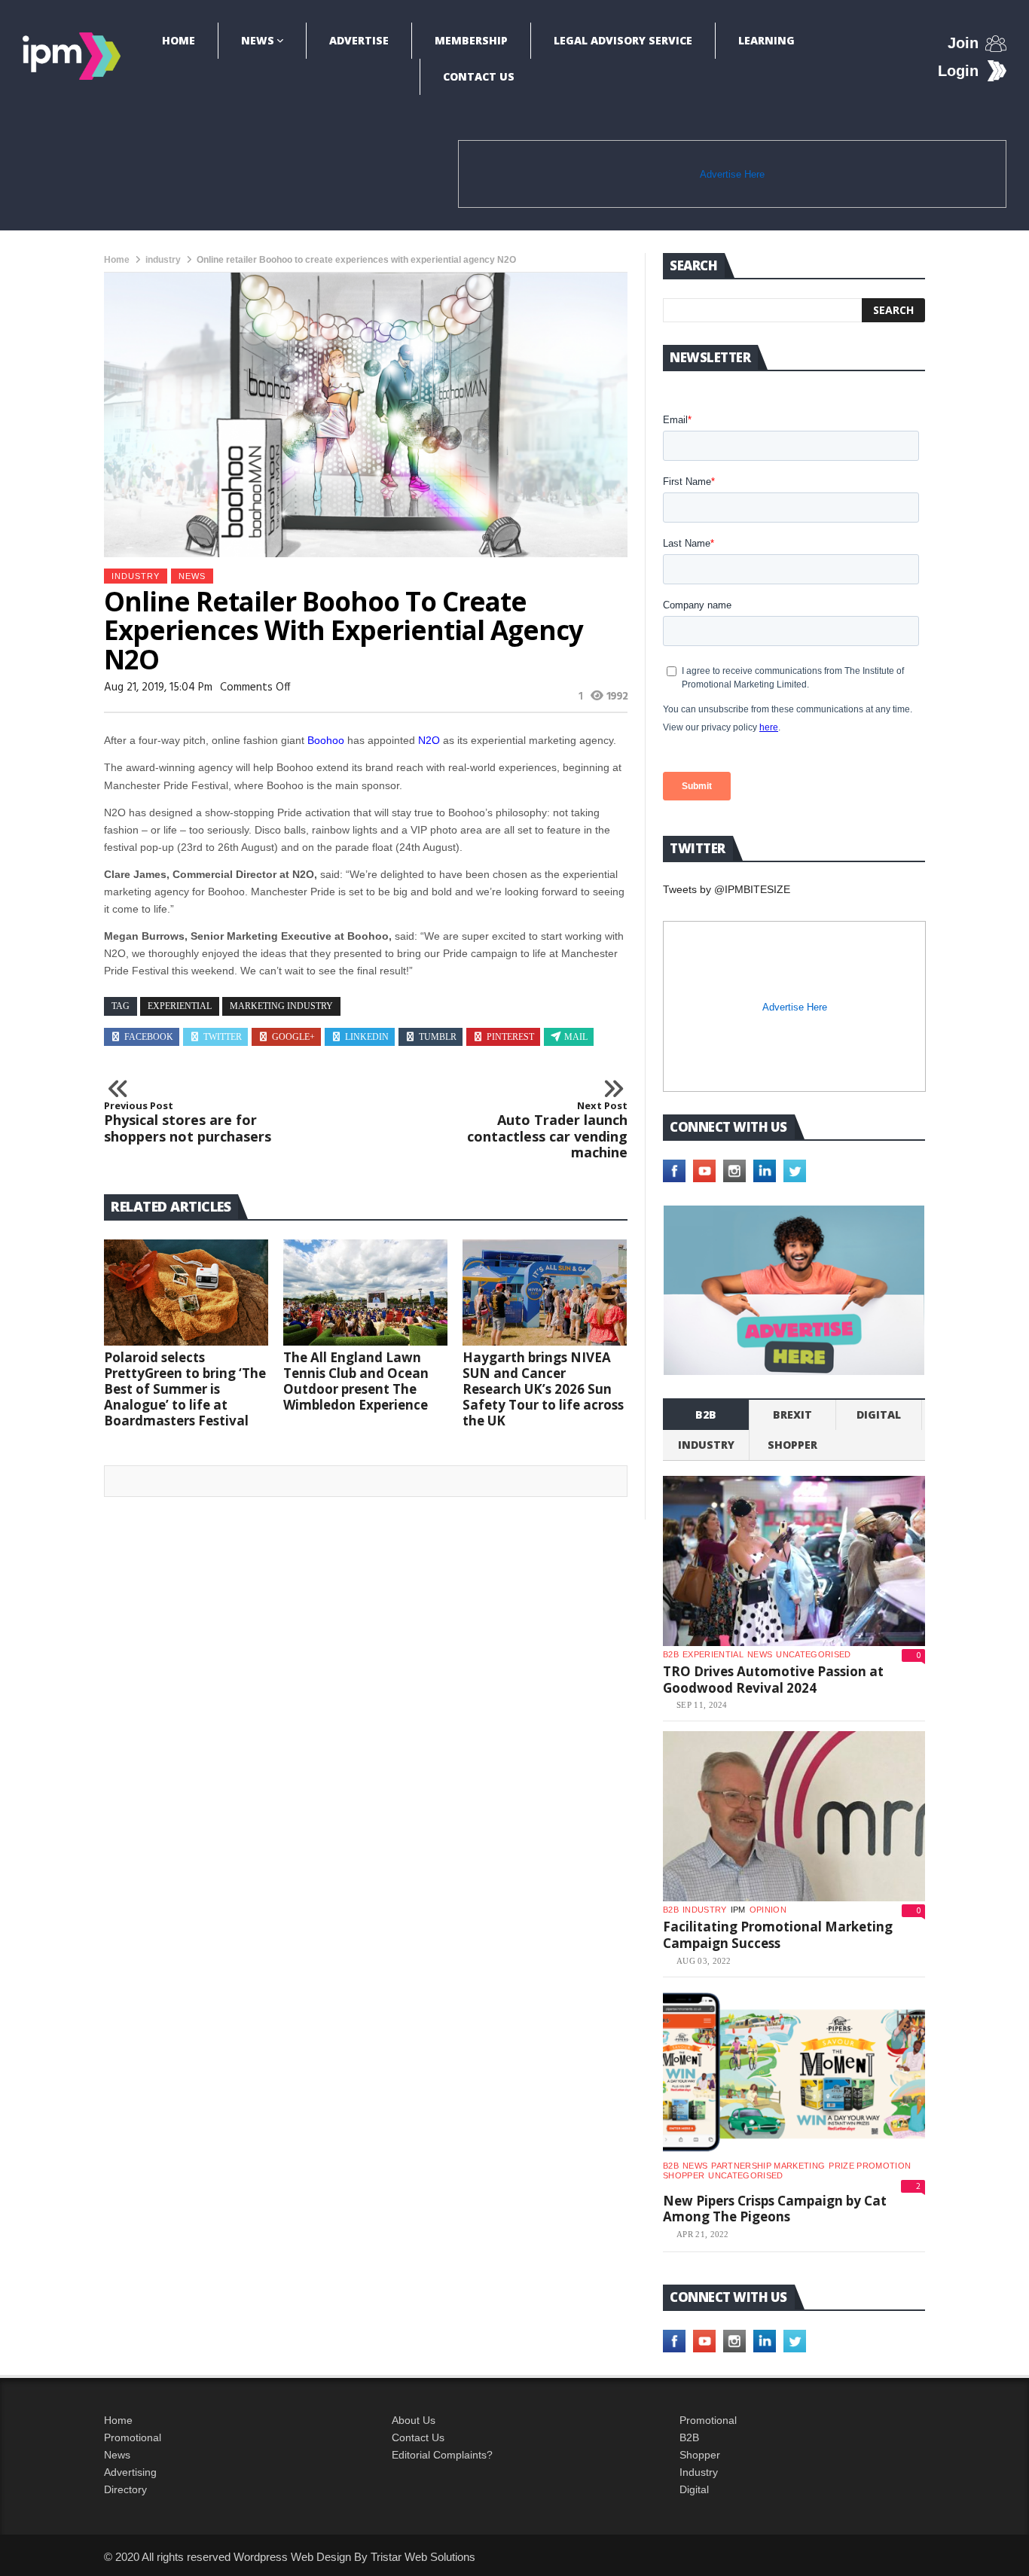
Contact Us (479, 76)
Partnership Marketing (768, 2166)
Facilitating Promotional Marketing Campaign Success (778, 1935)
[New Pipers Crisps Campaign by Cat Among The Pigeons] (794, 2072)
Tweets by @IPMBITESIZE (727, 889)
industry (163, 260)
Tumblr (438, 1037)
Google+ (293, 1037)
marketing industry (281, 1006)
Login (958, 71)
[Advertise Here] (794, 1290)
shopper (792, 1445)
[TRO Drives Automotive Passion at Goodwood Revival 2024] (794, 1561)
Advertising (130, 2472)
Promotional (133, 2437)
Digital (879, 1415)
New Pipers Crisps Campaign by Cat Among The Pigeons (775, 2209)
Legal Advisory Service (623, 40)
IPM (738, 1910)
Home (179, 40)
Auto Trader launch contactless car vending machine (547, 1130)
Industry (699, 2472)
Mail (576, 1037)
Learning (766, 40)
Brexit (792, 1415)
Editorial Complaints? (442, 2455)
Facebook (149, 1037)
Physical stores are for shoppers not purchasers (188, 1122)
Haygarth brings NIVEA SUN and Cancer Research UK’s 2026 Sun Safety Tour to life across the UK (543, 1389)
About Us (414, 2420)
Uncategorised (813, 1654)
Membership (471, 40)
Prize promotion (870, 2166)
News (258, 40)
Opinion (768, 1910)
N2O (429, 740)
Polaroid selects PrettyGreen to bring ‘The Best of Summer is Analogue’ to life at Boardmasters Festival (185, 1389)
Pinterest (510, 1037)
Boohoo (326, 740)
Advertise (359, 40)
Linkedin (367, 1037)
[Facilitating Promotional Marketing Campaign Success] (794, 1816)
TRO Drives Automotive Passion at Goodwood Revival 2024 (773, 1680)
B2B (689, 2437)
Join (963, 43)
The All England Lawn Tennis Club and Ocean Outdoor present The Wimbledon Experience (356, 1381)
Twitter (223, 1037)
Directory (125, 2489)
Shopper (700, 2455)
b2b (706, 1415)
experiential (180, 1006)
